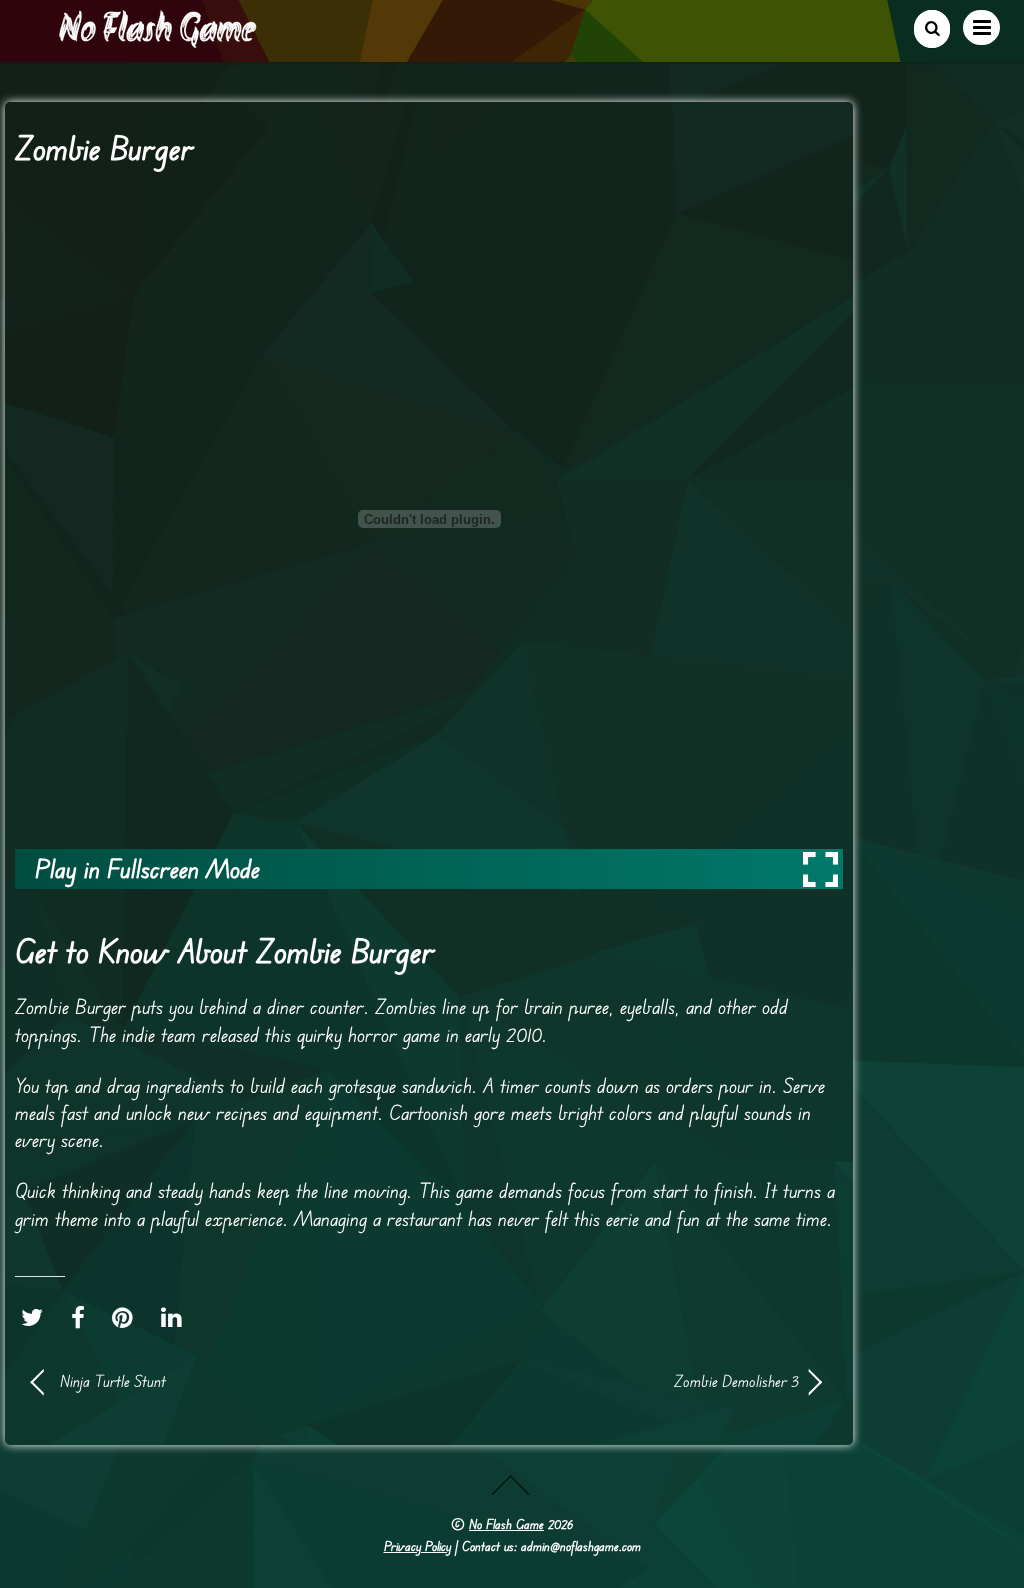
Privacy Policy (417, 1546)
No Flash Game (506, 1524)
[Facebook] (83, 1318)
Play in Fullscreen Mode (147, 868)
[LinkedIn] (176, 1318)
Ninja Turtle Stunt (113, 1381)
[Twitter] (37, 1318)
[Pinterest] (127, 1318)
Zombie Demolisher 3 (626, 1381)
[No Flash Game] (159, 40)
